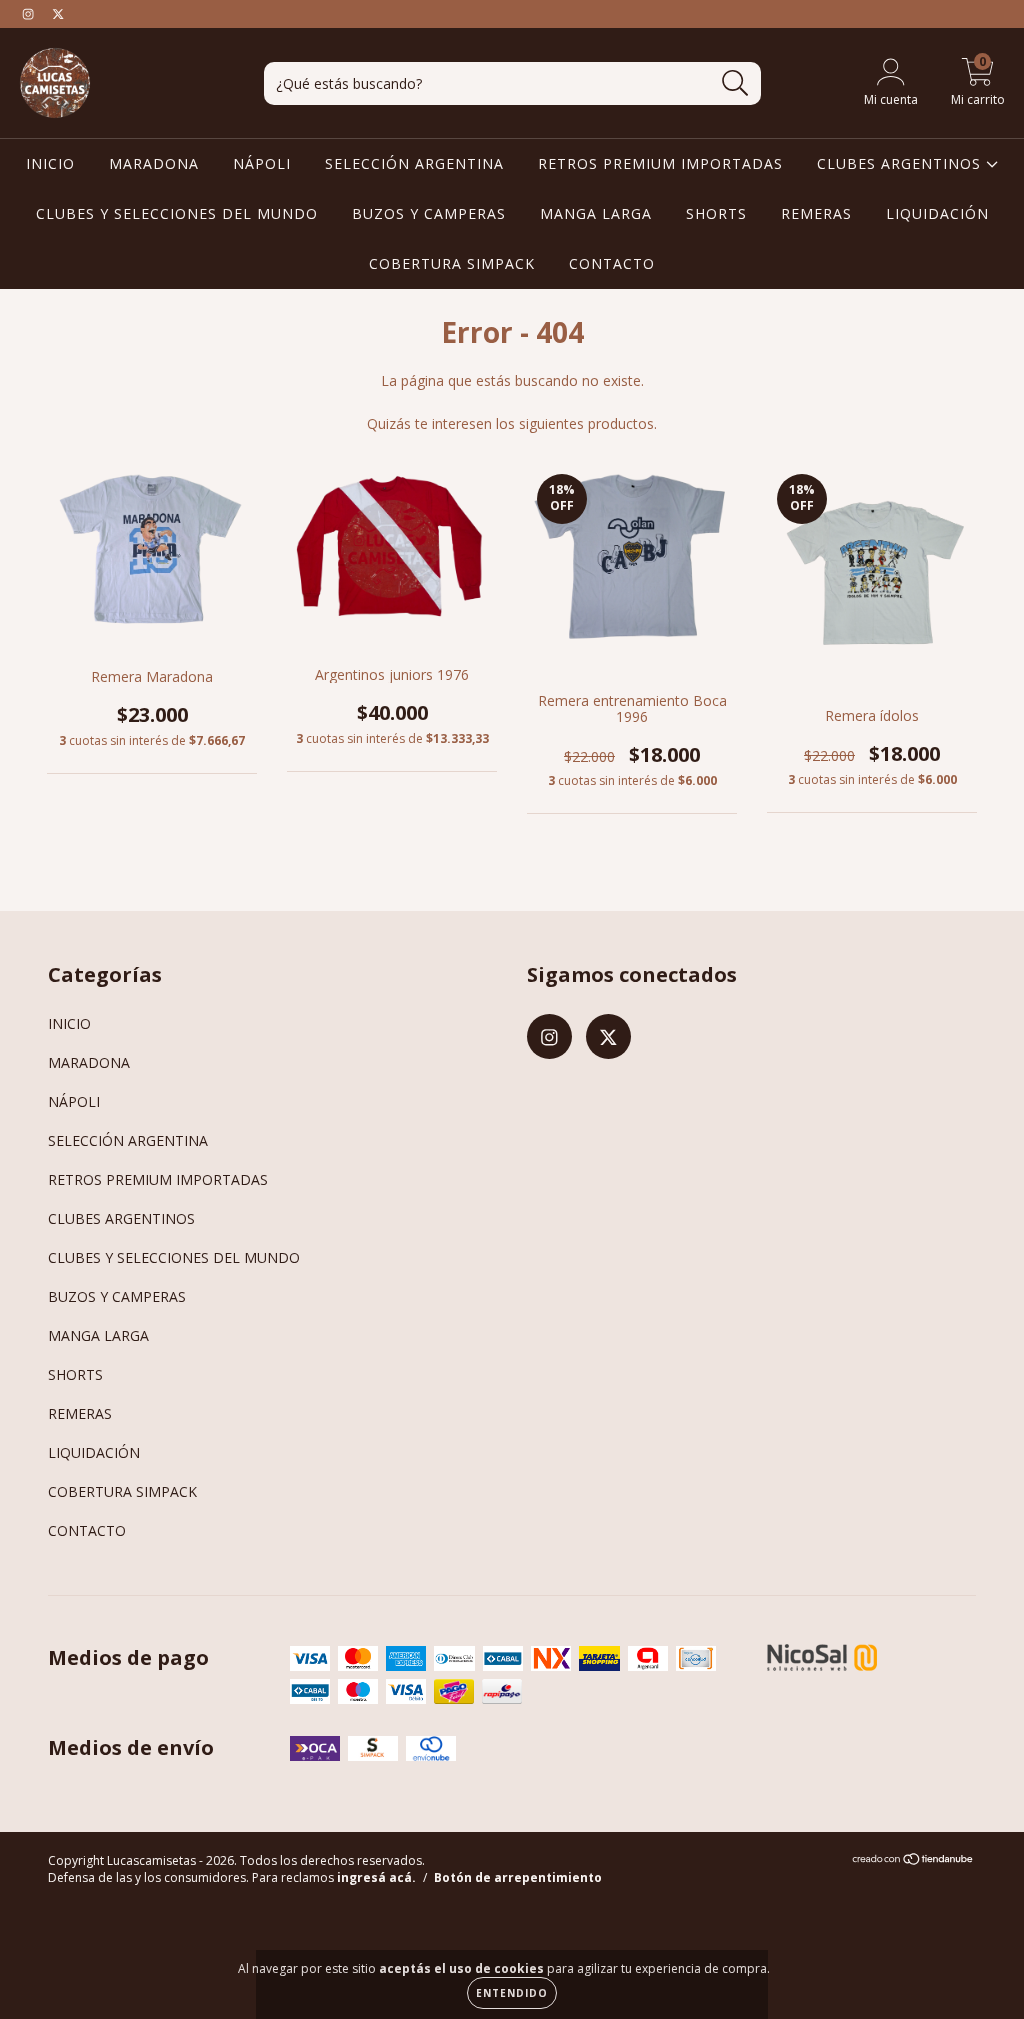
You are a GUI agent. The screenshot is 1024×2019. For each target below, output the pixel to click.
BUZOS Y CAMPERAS (429, 213)
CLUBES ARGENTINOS (901, 163)
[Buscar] (735, 83)
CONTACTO (612, 263)
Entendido (512, 1993)
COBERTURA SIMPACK (452, 263)
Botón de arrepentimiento (518, 1877)
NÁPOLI (262, 163)
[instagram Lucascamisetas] (30, 13)
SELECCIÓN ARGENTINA (414, 163)
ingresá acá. (376, 1877)
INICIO (50, 163)
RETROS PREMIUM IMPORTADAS (660, 163)
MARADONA (154, 163)
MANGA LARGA (596, 213)
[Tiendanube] (913, 1861)
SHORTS (716, 213)
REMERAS (816, 213)
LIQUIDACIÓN (937, 213)
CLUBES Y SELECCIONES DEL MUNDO (177, 213)
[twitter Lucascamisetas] (58, 13)
